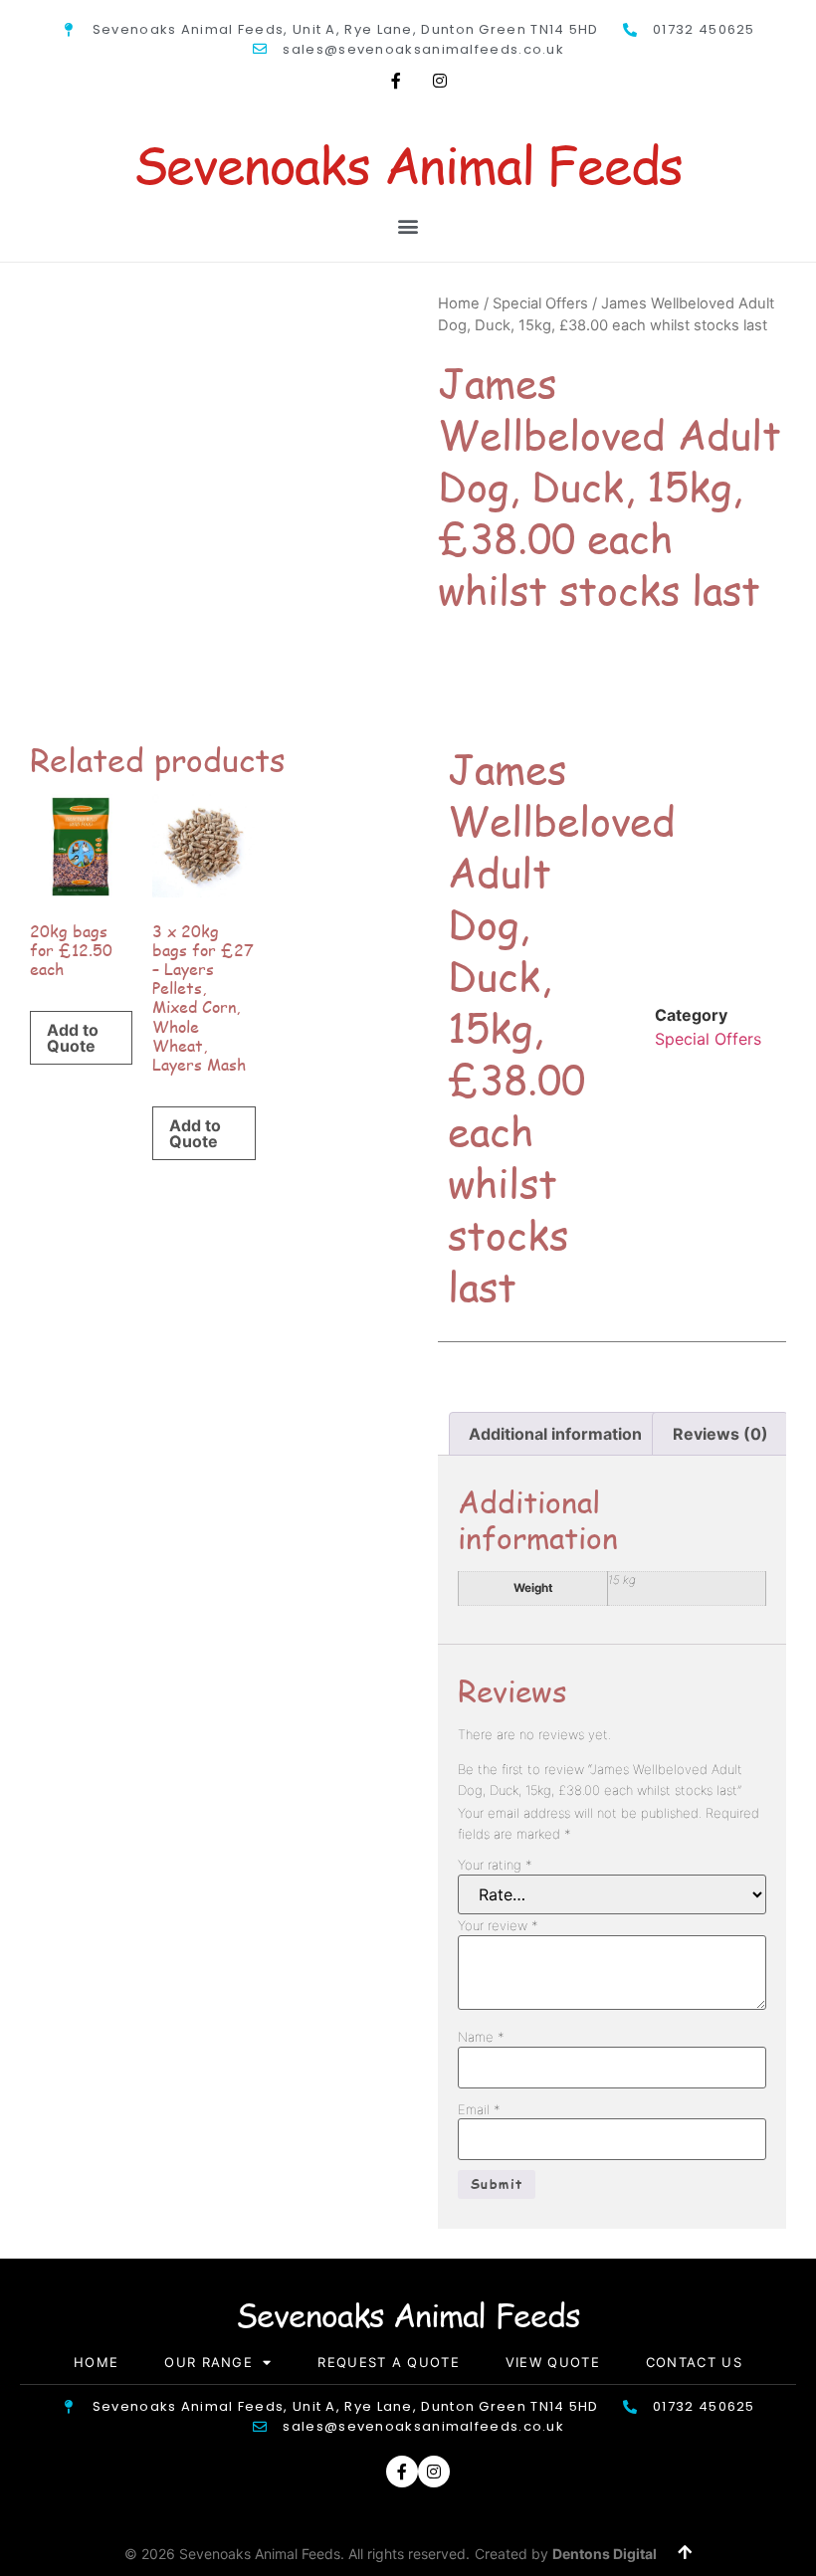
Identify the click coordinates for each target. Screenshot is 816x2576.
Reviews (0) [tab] (720, 1434)
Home (459, 303)
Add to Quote (73, 1038)
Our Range (208, 2362)
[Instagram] (440, 81)
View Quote (553, 2362)
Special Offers (540, 303)
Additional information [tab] (555, 1434)
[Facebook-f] (396, 81)
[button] (408, 225)
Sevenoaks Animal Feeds (408, 164)
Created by (566, 2554)
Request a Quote (389, 2362)
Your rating (495, 1865)
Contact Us (694, 2362)
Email (479, 2110)
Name (481, 2037)
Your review (498, 1926)
